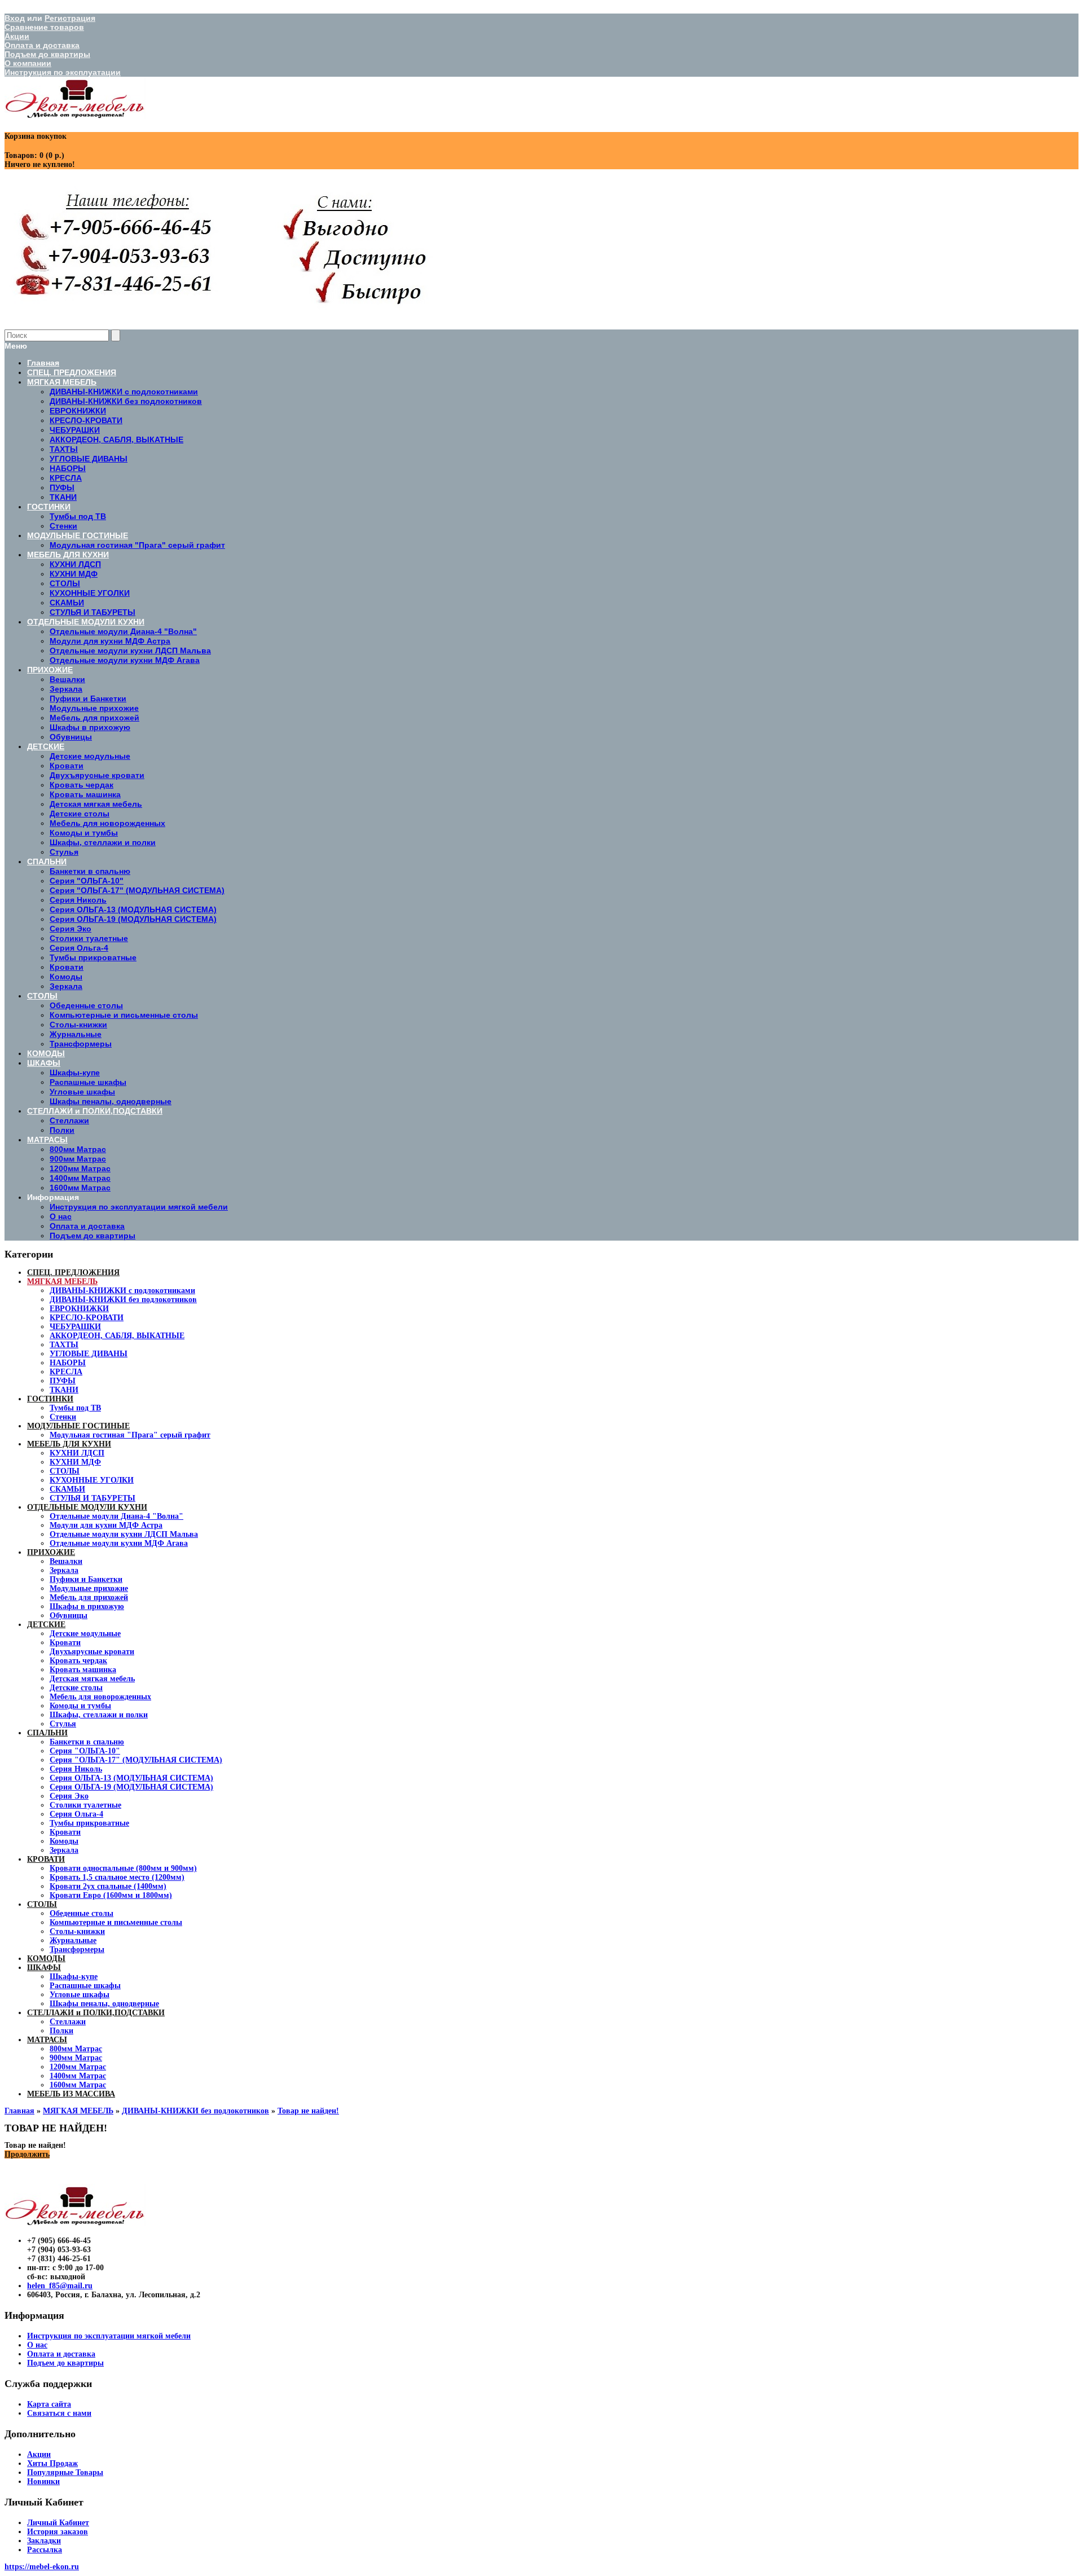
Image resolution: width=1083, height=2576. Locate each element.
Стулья (63, 1724)
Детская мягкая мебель (92, 1679)
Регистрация (70, 18)
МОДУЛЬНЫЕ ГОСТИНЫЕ (78, 1426)
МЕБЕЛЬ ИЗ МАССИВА (71, 2094)
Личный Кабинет (58, 2523)
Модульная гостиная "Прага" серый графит (130, 1435)
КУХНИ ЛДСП (77, 1453)
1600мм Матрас (78, 2085)
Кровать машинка (83, 1670)
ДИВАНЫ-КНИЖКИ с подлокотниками (122, 1291)
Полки (61, 2031)
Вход (15, 18)
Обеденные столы (82, 1913)
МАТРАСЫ (47, 2040)
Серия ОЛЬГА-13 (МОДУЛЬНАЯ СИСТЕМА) (131, 1778)
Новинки (43, 2482)
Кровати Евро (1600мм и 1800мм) (111, 1895)
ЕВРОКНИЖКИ (79, 1309)
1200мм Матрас (78, 2067)
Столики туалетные (85, 1805)
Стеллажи (68, 2022)
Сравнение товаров (44, 27)
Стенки (63, 1417)
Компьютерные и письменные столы (116, 1922)
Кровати (65, 1643)
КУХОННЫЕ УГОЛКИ (92, 1480)
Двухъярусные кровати (92, 1652)
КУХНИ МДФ (75, 1462)
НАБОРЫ (68, 1363)
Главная (19, 2111)
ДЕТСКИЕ (46, 1625)
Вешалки (66, 1561)
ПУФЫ (63, 1381)
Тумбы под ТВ (75, 1408)
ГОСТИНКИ (50, 1399)
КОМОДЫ (46, 1959)
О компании (28, 63)
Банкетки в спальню (87, 1742)
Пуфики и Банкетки (86, 1579)
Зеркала (64, 1570)
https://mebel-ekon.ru (42, 2567)
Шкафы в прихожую (87, 1606)
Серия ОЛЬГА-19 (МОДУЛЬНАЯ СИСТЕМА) (131, 1787)
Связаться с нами (59, 2413)
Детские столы (76, 1688)
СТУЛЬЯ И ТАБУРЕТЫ (93, 1498)
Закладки (44, 2541)
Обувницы (69, 1616)
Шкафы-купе (74, 1977)
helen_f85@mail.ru (60, 2286)
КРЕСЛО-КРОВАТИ (87, 1318)
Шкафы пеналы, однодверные (104, 2004)
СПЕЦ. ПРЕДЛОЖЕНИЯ (73, 1272)
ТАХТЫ (64, 1345)
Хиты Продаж (52, 2463)
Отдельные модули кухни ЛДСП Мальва (124, 1534)
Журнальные (73, 1940)
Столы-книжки (77, 1931)
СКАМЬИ (67, 1489)
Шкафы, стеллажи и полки (99, 1715)
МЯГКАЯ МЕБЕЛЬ (62, 1282)
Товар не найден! (308, 2111)
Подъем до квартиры (47, 54)
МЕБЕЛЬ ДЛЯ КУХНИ (69, 1444)
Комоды (64, 1841)
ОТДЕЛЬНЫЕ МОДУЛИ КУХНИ (87, 1507)
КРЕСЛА (66, 1372)
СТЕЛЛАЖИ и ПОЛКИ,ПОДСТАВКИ (96, 2013)
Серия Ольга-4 (76, 1814)
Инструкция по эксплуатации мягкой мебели (139, 1207)
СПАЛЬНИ (47, 1733)
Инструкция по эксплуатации (63, 72)
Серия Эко (69, 1796)
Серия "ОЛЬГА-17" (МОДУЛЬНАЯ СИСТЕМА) (136, 1760)
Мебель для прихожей (89, 1597)
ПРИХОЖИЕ (51, 1552)
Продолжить (27, 2154)
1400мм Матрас (78, 2076)
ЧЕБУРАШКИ (75, 1327)
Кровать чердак (78, 1661)
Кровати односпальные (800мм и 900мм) (123, 1868)
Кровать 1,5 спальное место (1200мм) (117, 1877)
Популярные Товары (65, 2472)
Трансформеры (77, 1949)
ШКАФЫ (44, 1968)
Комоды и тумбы (80, 1706)
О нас (61, 1216)
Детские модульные (85, 1634)
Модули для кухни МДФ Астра (106, 1525)
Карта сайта (49, 2404)
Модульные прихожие (89, 1588)
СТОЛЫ (65, 1471)
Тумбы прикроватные (89, 1823)
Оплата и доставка (42, 45)
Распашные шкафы (85, 1986)
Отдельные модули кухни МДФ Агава (119, 1543)
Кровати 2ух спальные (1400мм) (108, 1886)
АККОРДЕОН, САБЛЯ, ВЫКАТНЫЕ (117, 1336)
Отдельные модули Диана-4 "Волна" (116, 1516)
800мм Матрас (76, 2049)
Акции (17, 36)
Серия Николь (76, 1769)
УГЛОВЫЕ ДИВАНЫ (89, 1354)
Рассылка (45, 2550)
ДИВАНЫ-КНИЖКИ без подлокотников (123, 1300)
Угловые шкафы (80, 1995)
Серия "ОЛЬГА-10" (85, 1751)
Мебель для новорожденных (100, 1697)
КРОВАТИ (46, 1859)
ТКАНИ (64, 1390)
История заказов (58, 2532)
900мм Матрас (76, 2058)
